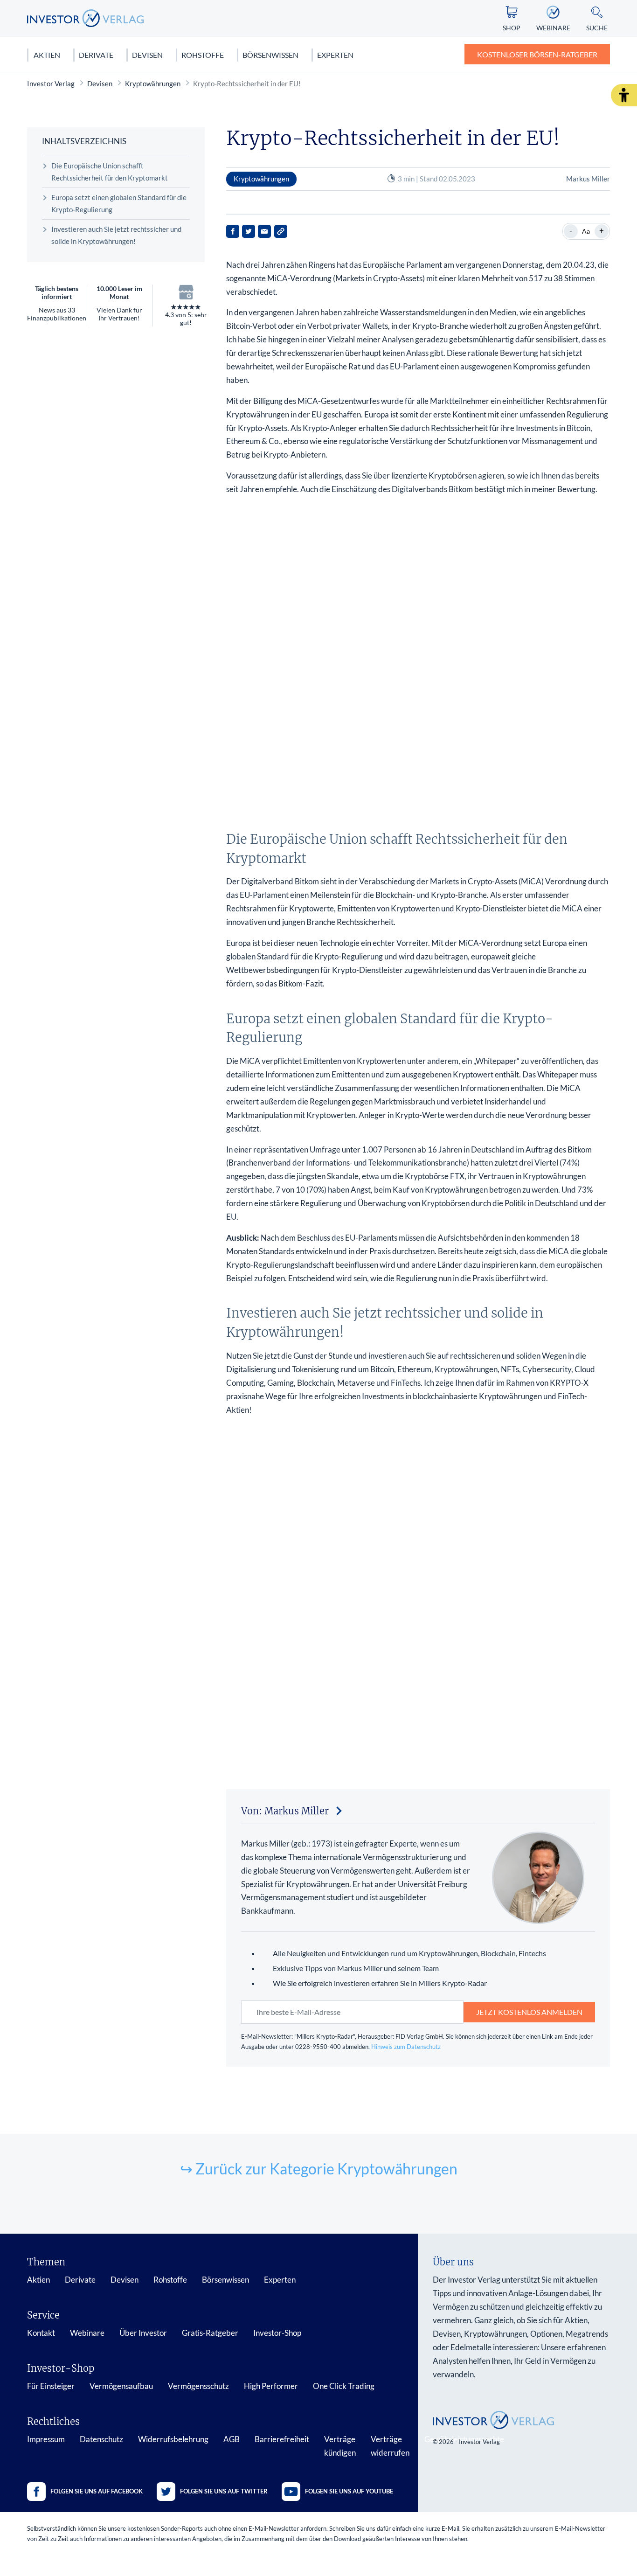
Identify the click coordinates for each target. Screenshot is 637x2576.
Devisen (147, 55)
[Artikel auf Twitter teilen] (249, 231)
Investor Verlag (51, 83)
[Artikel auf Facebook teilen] (233, 231)
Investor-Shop (277, 2333)
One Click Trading (344, 2386)
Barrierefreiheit (282, 2439)
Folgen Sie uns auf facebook (97, 2491)
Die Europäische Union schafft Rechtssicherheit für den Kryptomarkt (110, 172)
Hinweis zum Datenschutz (406, 2047)
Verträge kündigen (340, 2446)
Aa (586, 231)
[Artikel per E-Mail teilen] (264, 231)
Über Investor (143, 2333)
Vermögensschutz (198, 2386)
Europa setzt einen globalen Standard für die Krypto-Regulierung (119, 203)
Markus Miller (588, 179)
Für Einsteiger (51, 2386)
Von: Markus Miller (285, 1811)
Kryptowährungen (153, 83)
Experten (335, 55)
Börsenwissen (270, 55)
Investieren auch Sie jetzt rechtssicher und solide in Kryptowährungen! (116, 235)
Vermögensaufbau (121, 2386)
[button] (624, 95)
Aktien (47, 55)
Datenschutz (101, 2439)
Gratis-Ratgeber (210, 2333)
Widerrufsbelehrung (173, 2439)
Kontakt (41, 2333)
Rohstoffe (203, 55)
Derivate (96, 55)
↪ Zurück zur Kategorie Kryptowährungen (319, 2169)
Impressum (46, 2439)
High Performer (271, 2386)
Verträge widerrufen (390, 2446)
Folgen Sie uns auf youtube (349, 2491)
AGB (232, 2439)
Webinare (87, 2333)
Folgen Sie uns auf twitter (224, 2491)
